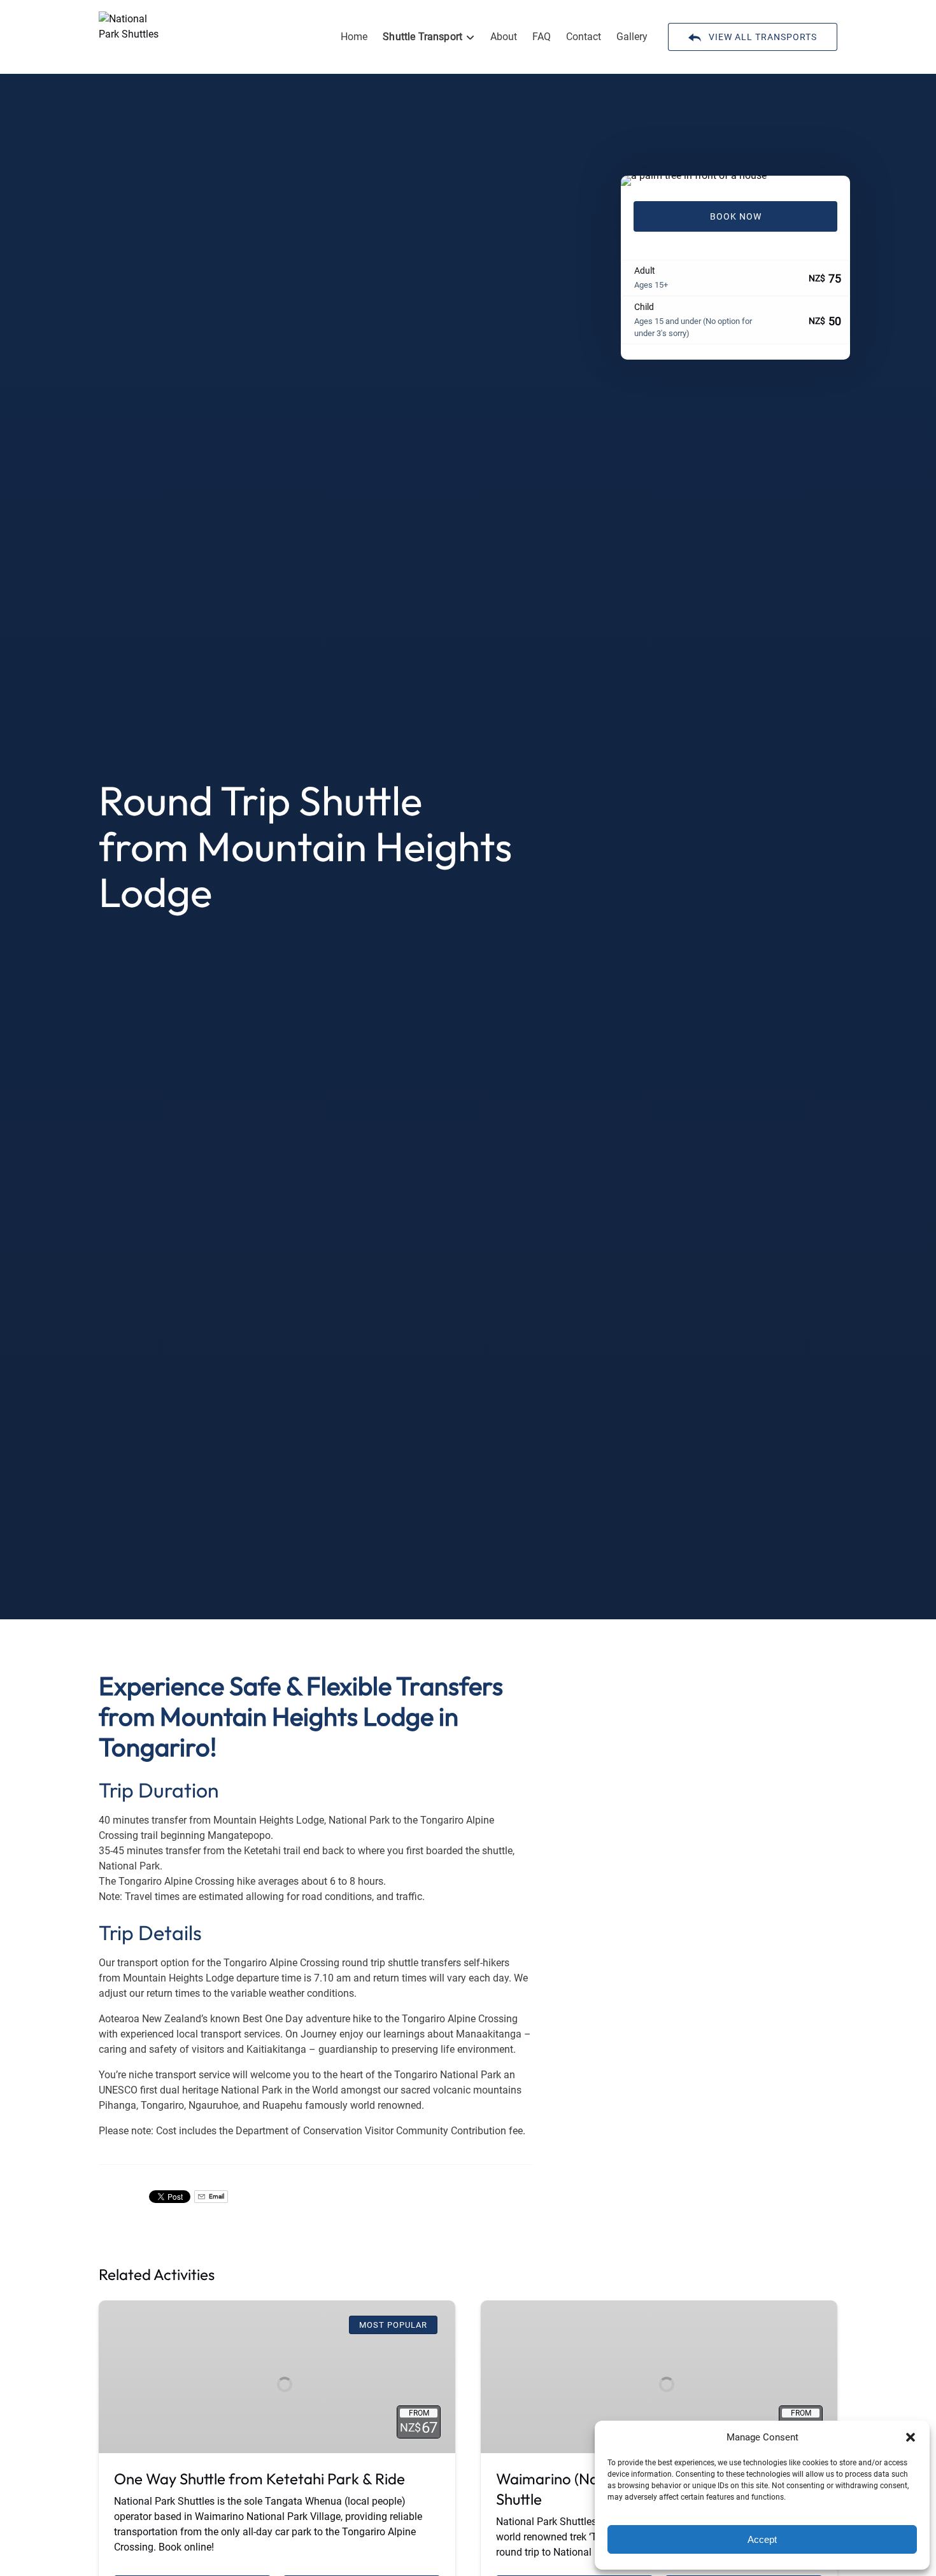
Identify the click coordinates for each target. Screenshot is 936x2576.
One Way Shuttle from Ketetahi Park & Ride (259, 2479)
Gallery (632, 37)
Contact (584, 37)
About (504, 37)
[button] (911, 2437)
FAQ (542, 37)
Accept (762, 2539)
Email (216, 2196)
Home (354, 37)
